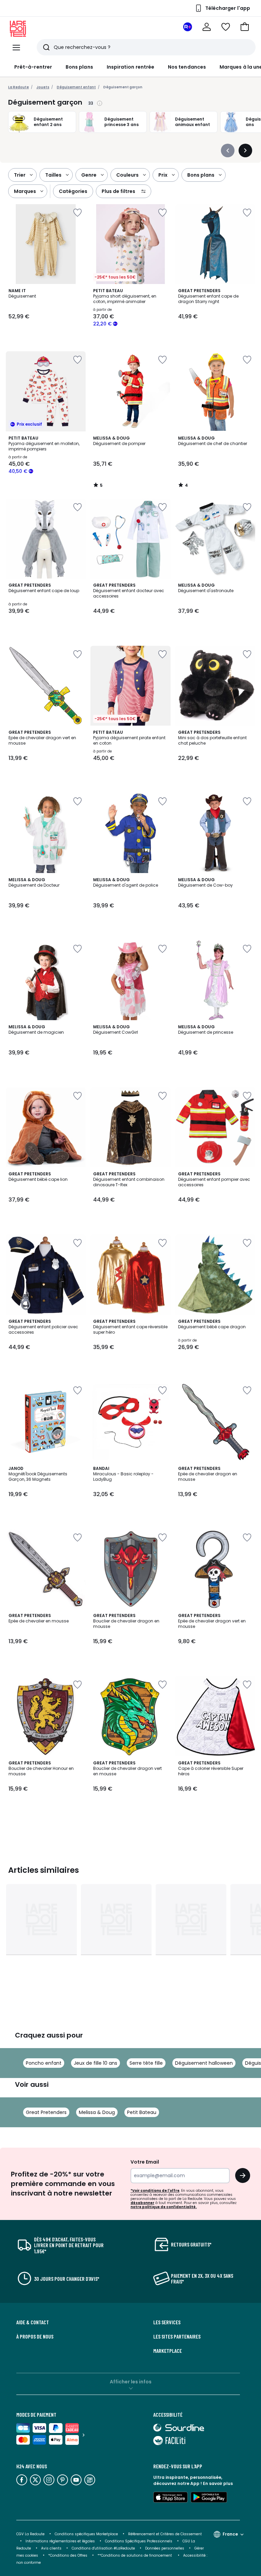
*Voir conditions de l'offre (155, 2191)
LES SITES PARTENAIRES (177, 2337)
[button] (245, 27)
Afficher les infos (131, 2382)
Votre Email (145, 2162)
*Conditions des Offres (68, 2555)
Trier (20, 175)
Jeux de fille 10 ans (95, 2063)
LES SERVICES (167, 2322)
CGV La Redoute (30, 2534)
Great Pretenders (46, 2112)
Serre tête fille (146, 2063)
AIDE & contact (33, 2322)
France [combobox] (230, 2534)
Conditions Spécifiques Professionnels (139, 2541)
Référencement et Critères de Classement (165, 2534)
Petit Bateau (142, 2112)
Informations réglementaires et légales (60, 2541)
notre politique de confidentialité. (164, 2207)
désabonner (142, 2203)
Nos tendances (187, 67)
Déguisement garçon (123, 87)
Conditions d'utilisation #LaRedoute (103, 2548)
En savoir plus (218, 2483)
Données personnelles (165, 2548)
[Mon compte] (207, 27)
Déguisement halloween (204, 2063)
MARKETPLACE (168, 2351)
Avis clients (51, 2548)
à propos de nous (35, 2337)
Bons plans (79, 67)
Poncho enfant (44, 2063)
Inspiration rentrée (130, 67)
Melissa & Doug (97, 2112)
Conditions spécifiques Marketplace (86, 2534)
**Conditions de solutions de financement (135, 2555)
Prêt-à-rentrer (33, 67)
